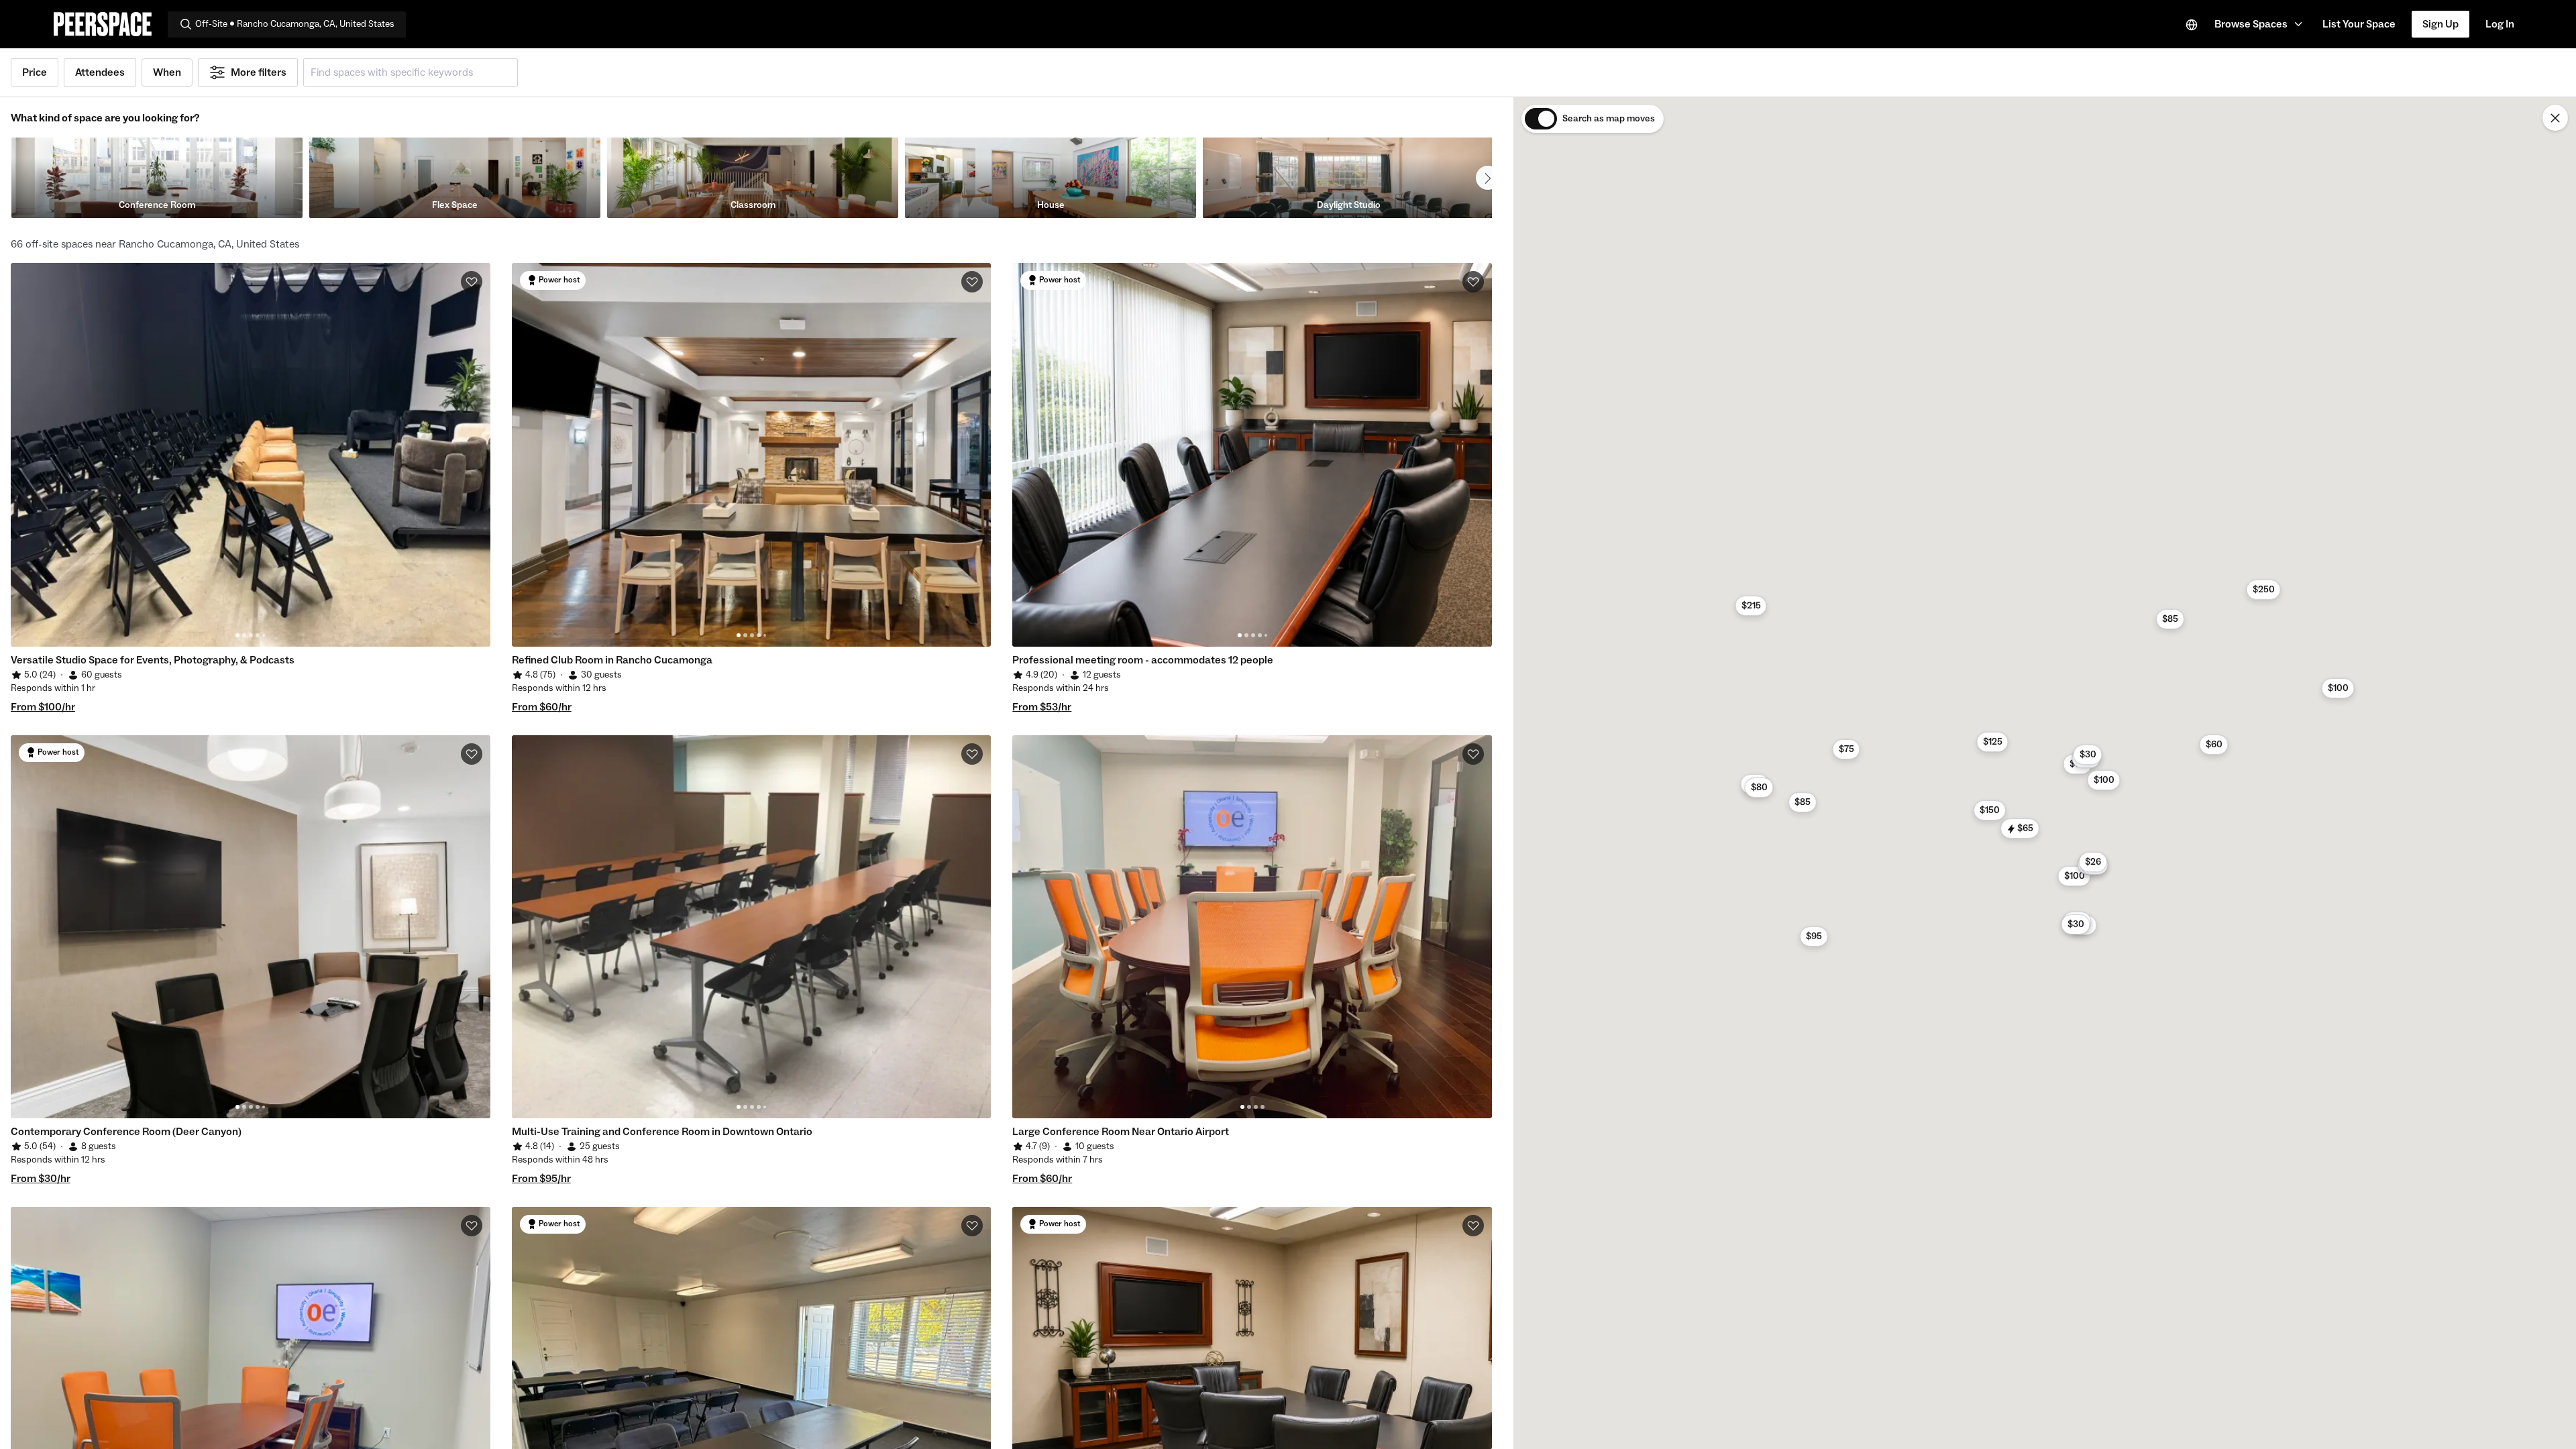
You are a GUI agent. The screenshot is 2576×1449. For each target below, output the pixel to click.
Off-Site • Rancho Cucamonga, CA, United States (295, 24)
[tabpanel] (251, 455)
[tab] (237, 635)
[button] (2260, 24)
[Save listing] (472, 282)
